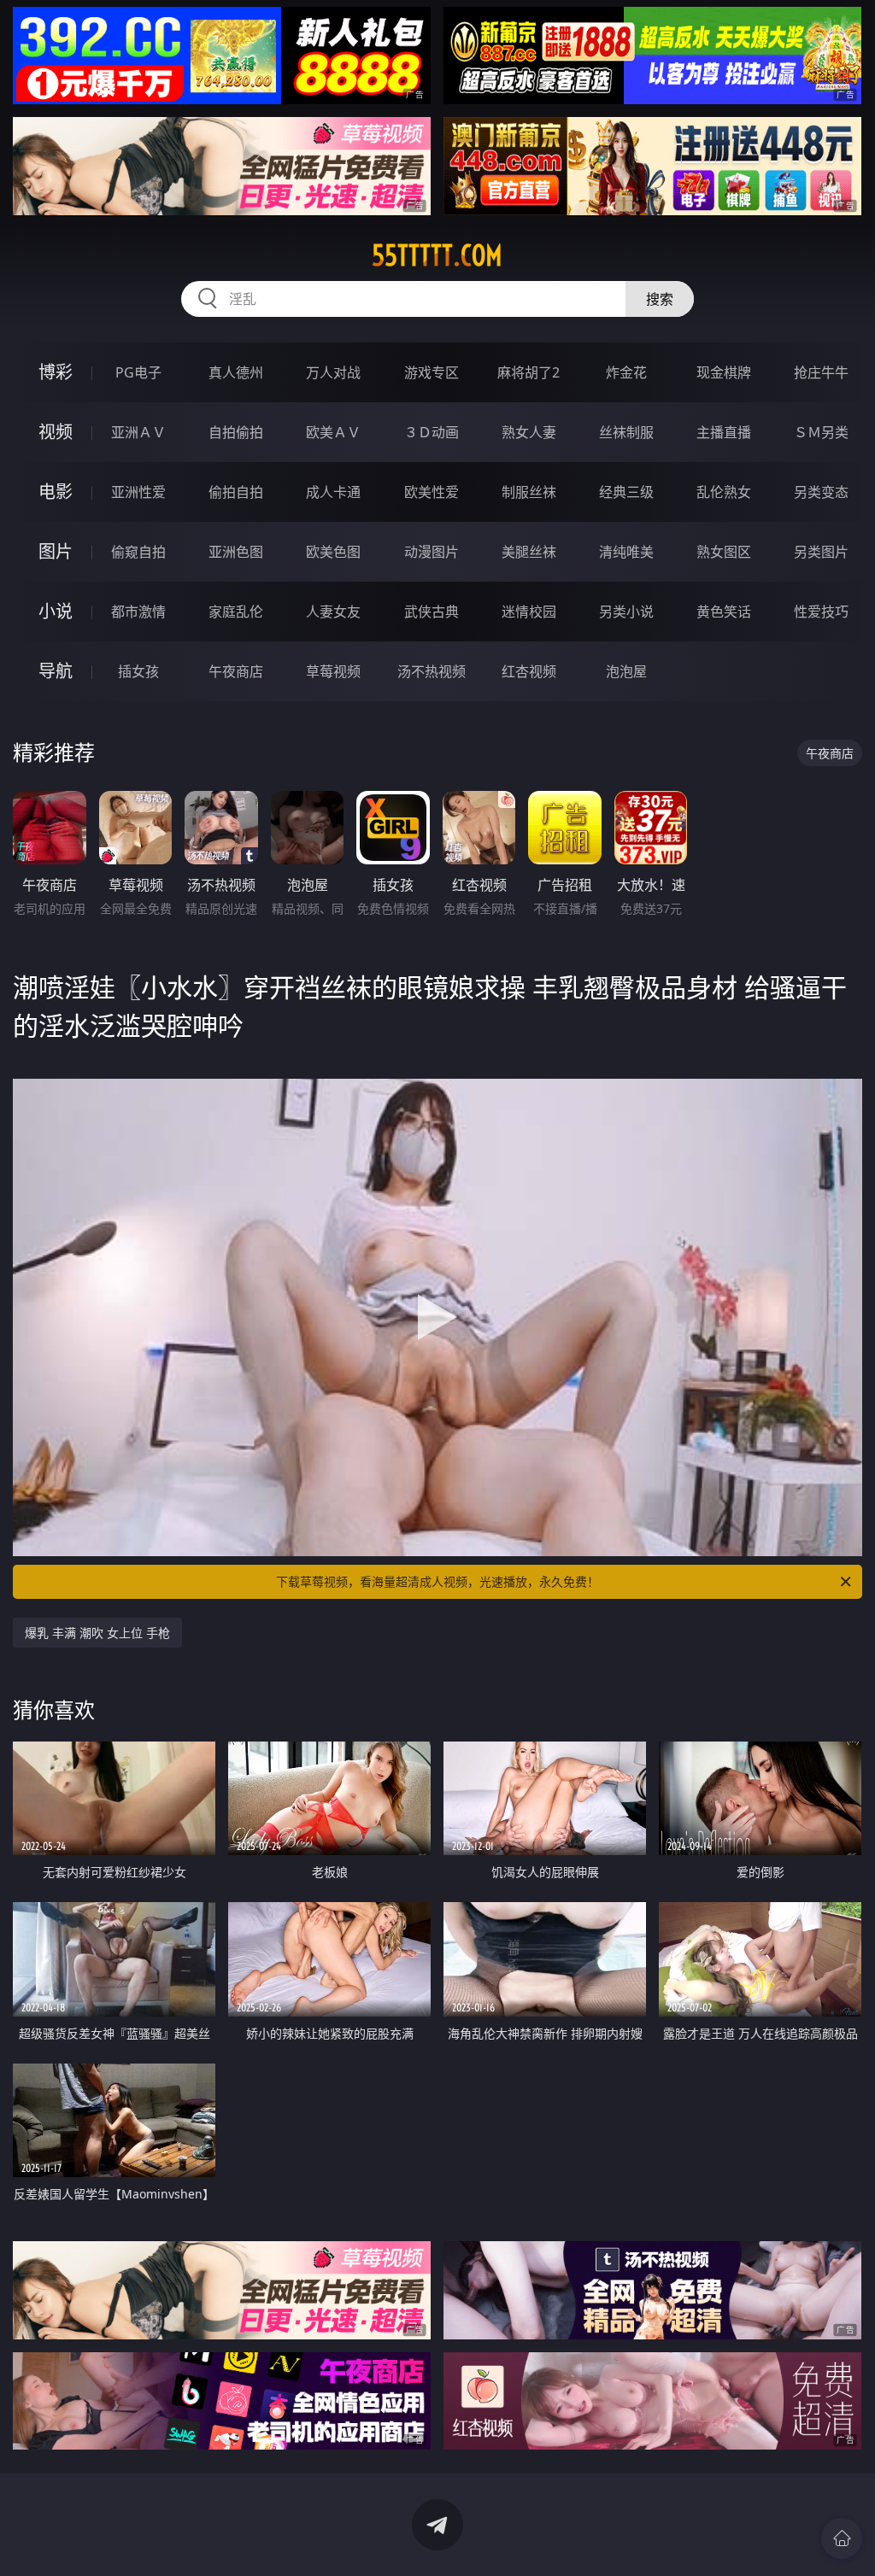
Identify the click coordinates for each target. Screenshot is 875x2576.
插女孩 (138, 671)
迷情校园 (529, 612)
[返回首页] (842, 2538)
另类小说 (626, 612)
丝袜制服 (626, 432)
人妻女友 (333, 612)
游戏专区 (432, 372)
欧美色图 (333, 552)
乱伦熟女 (724, 492)
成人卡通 (333, 492)
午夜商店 (236, 671)
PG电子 (138, 372)
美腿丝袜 (529, 552)
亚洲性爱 (138, 492)
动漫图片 (432, 552)
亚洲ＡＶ (138, 432)
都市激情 (138, 612)
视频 (56, 432)
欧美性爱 (432, 492)
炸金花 (626, 372)
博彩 (56, 372)
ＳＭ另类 (821, 432)
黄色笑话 (724, 612)
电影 (56, 492)
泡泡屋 (626, 671)
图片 (56, 551)
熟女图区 (724, 552)
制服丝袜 (529, 492)
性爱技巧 (821, 612)
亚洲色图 (236, 552)
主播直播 (724, 432)
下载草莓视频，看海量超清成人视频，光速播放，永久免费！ (437, 1581)
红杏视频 (529, 671)
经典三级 (626, 492)
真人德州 (236, 372)
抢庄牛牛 (821, 372)
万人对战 (333, 372)
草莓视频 (333, 671)
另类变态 (821, 492)
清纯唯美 (626, 552)
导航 (56, 671)
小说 (56, 611)
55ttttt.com (437, 255)
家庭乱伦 (236, 612)
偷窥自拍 (138, 552)
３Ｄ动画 (432, 432)
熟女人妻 (529, 432)
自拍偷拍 (236, 432)
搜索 (660, 299)
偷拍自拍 (236, 492)
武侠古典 (432, 612)
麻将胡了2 (529, 372)
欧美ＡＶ (333, 432)
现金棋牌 (724, 372)
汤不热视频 (432, 671)
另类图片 (821, 552)
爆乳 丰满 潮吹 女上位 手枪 (97, 1633)
